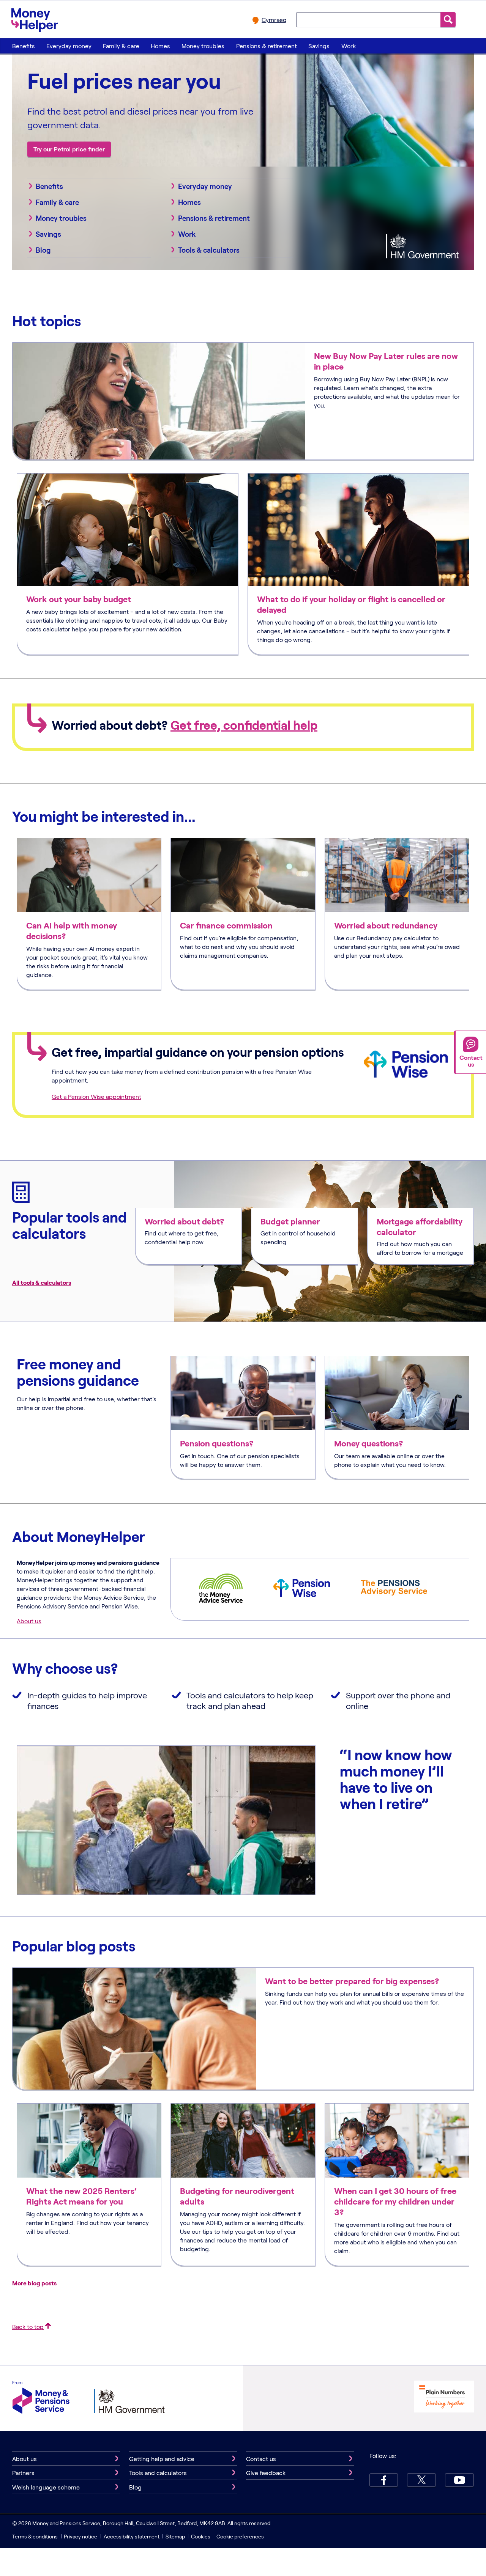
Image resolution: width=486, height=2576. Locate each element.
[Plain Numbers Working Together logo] (444, 2397)
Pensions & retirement (267, 46)
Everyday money (69, 46)
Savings (319, 46)
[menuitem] (23, 46)
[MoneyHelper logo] (35, 19)
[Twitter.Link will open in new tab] (421, 2480)
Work (349, 46)
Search (448, 20)
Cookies (201, 2536)
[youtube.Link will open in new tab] (459, 2480)
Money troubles (203, 46)
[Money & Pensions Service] (41, 2398)
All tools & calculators (42, 1282)
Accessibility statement (132, 2536)
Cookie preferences (240, 2536)
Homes (160, 46)
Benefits (24, 46)
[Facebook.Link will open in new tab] (384, 2480)
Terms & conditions (35, 2536)
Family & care (121, 46)
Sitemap (175, 2536)
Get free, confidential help (244, 725)
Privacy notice (80, 2536)
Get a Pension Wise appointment (96, 1096)
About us (29, 1621)
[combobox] (368, 19)
